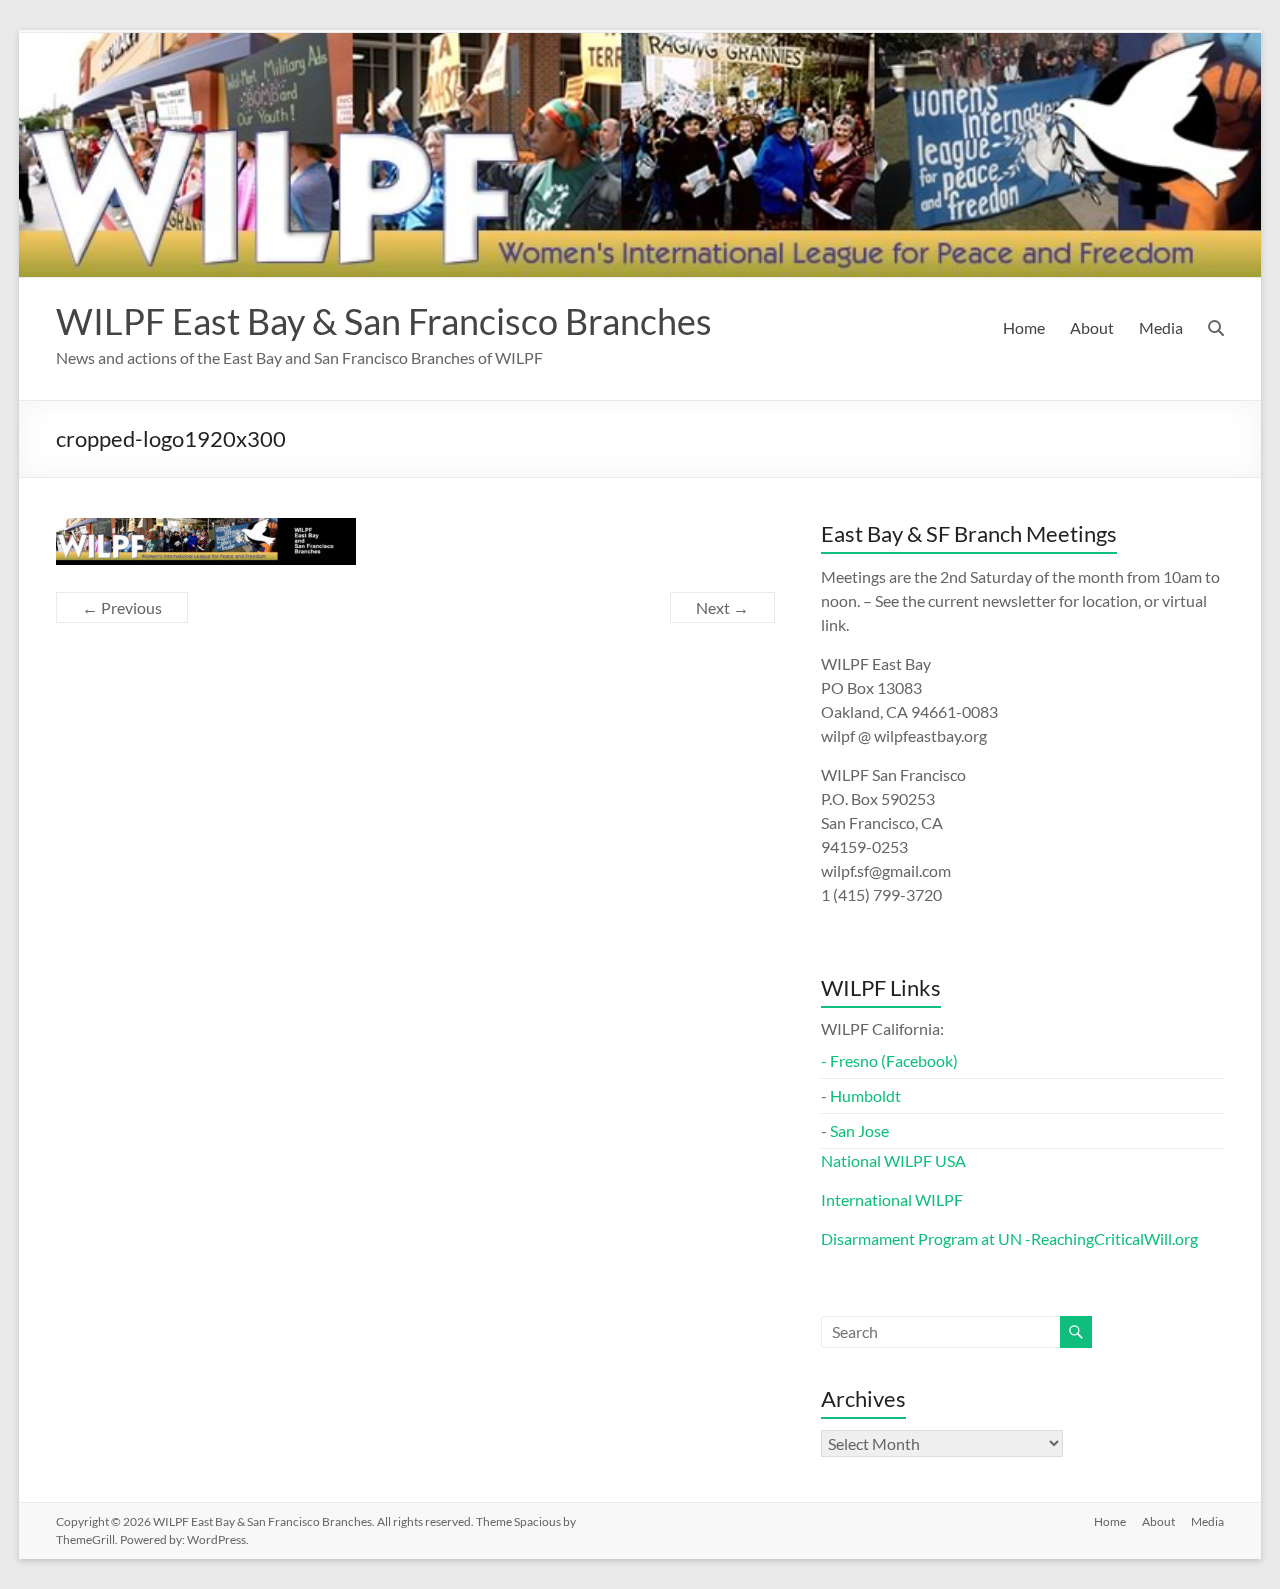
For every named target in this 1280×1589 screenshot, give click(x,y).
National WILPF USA (893, 1160)
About (1092, 327)
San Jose (859, 1130)
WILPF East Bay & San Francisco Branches (384, 321)
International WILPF (892, 1199)
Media (1161, 327)
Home (1024, 327)
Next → (722, 607)
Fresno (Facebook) (894, 1060)
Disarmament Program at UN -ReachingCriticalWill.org (1009, 1238)
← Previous (122, 607)
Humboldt (865, 1095)
